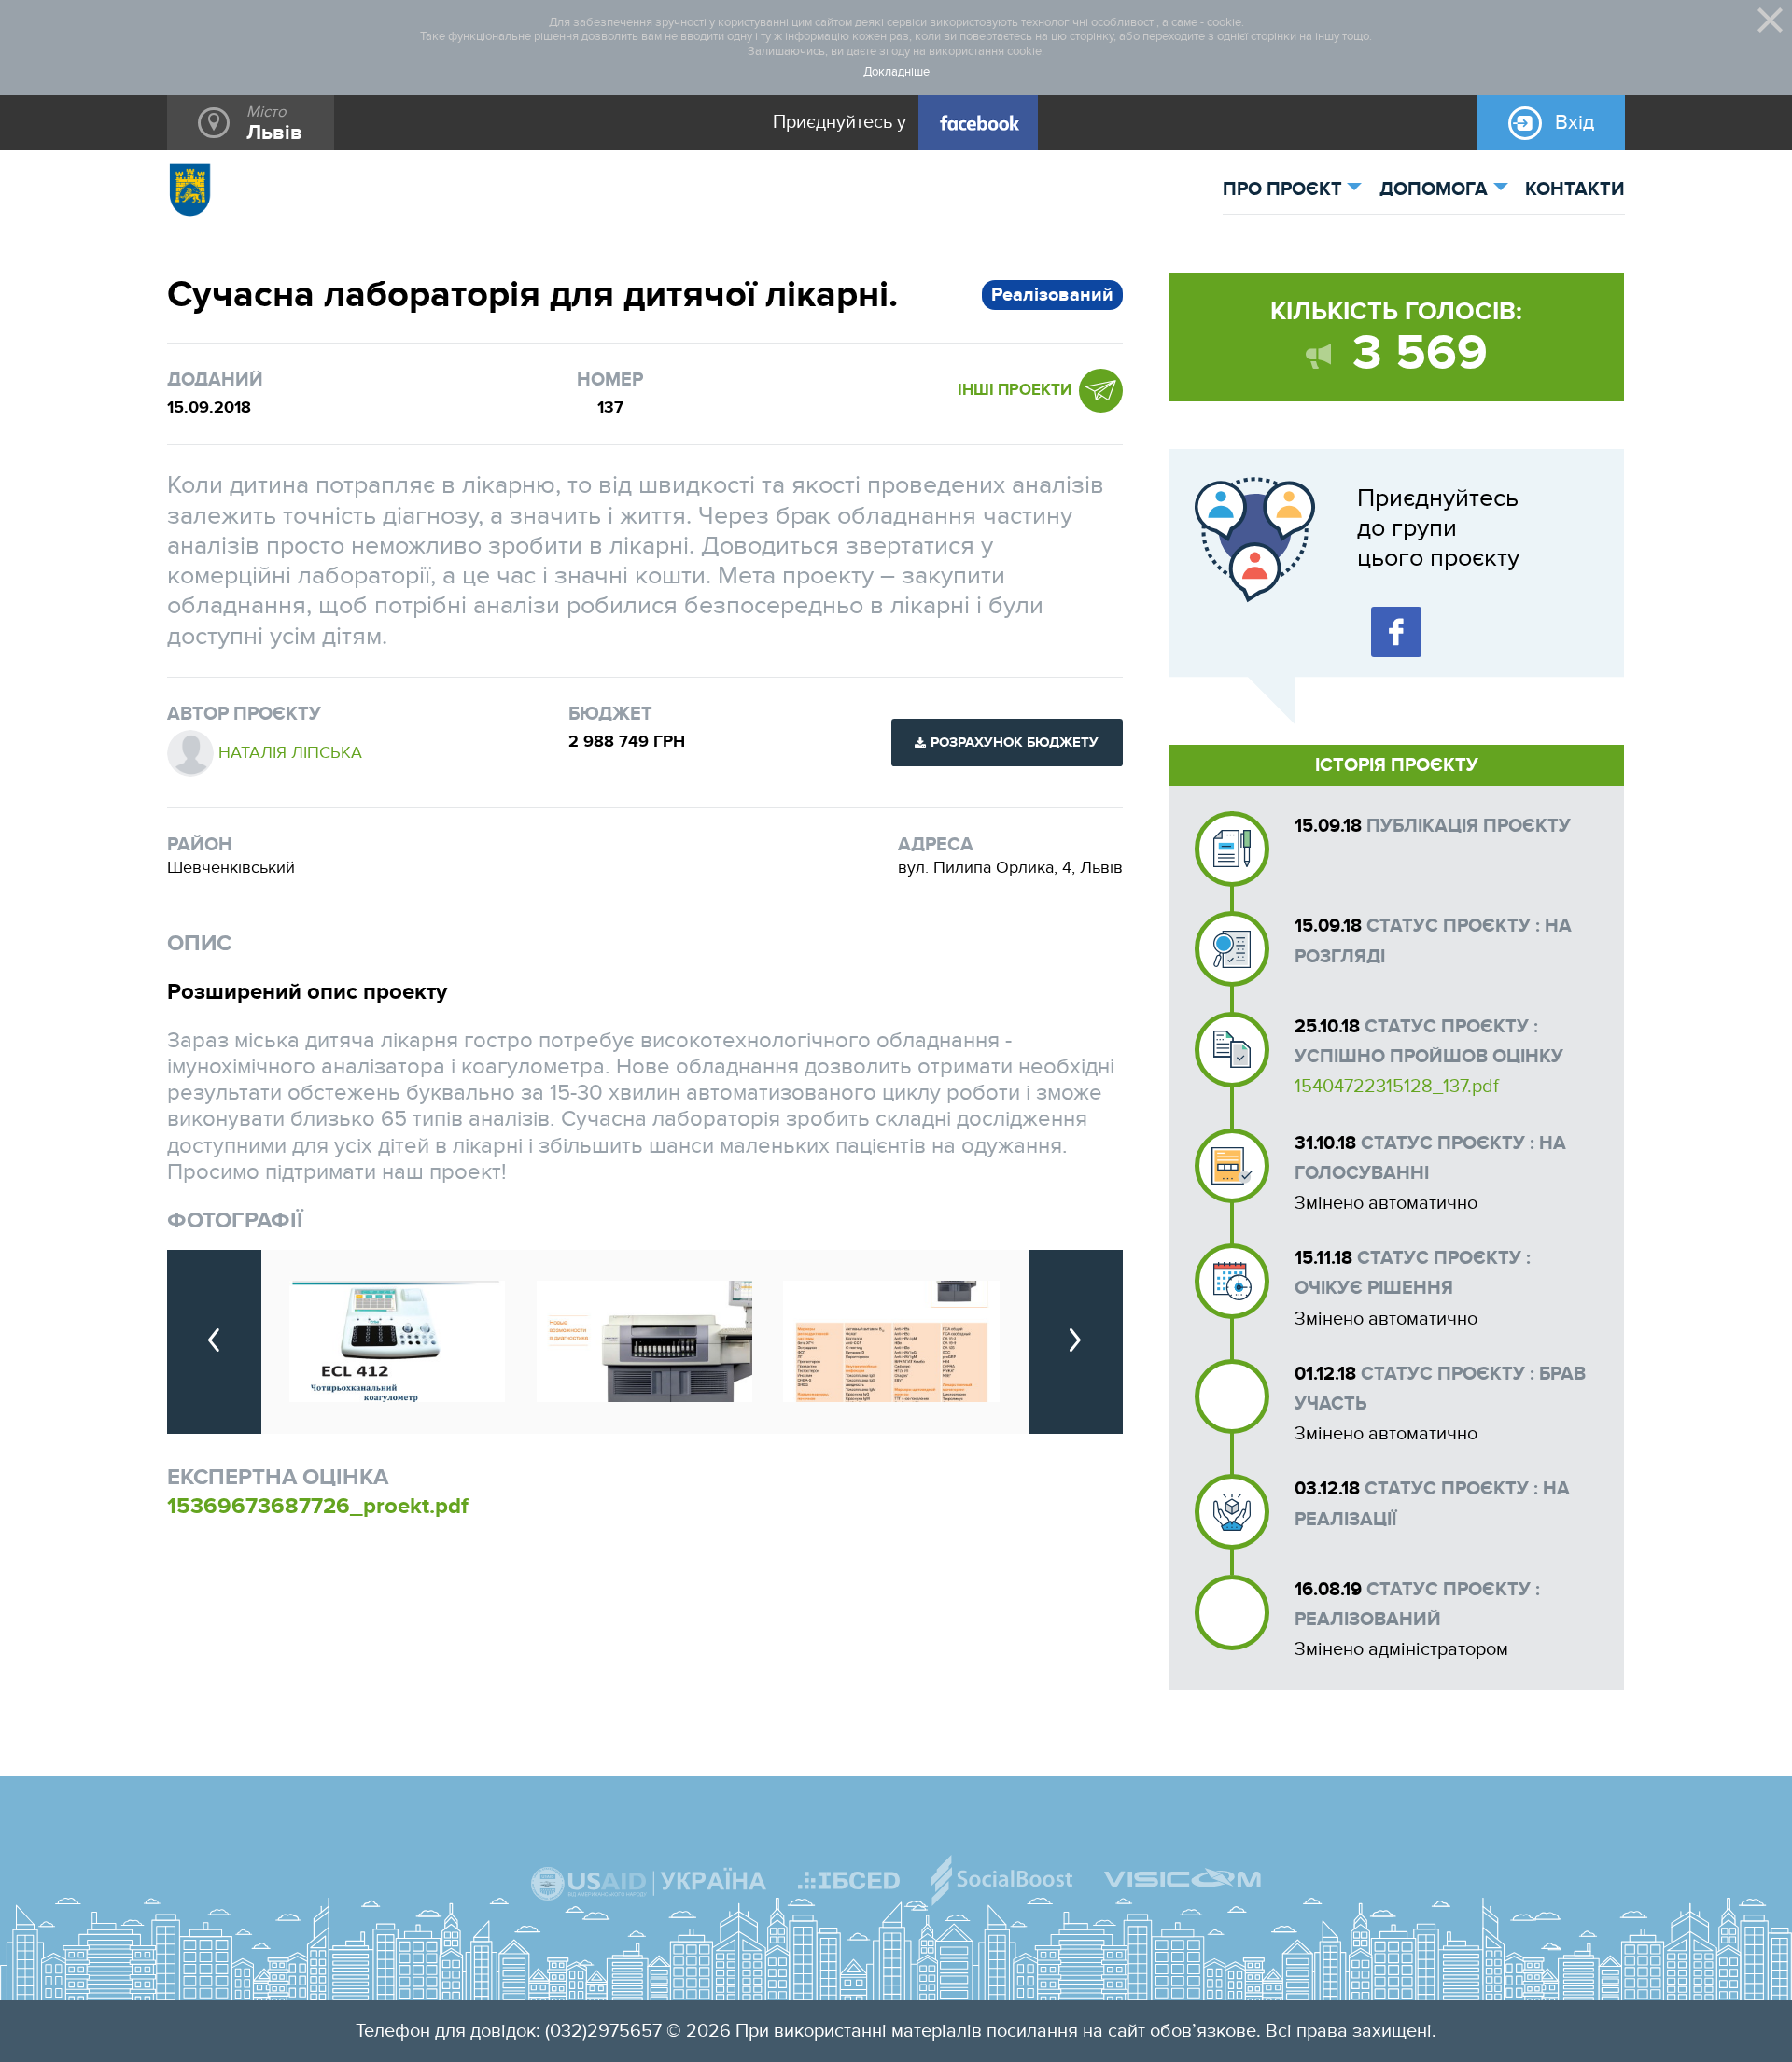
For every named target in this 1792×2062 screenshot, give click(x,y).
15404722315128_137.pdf (1397, 1087)
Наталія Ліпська (290, 753)
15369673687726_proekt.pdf (318, 1507)
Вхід (1575, 122)
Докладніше (896, 72)
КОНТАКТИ (1575, 189)
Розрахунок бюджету (1015, 743)
